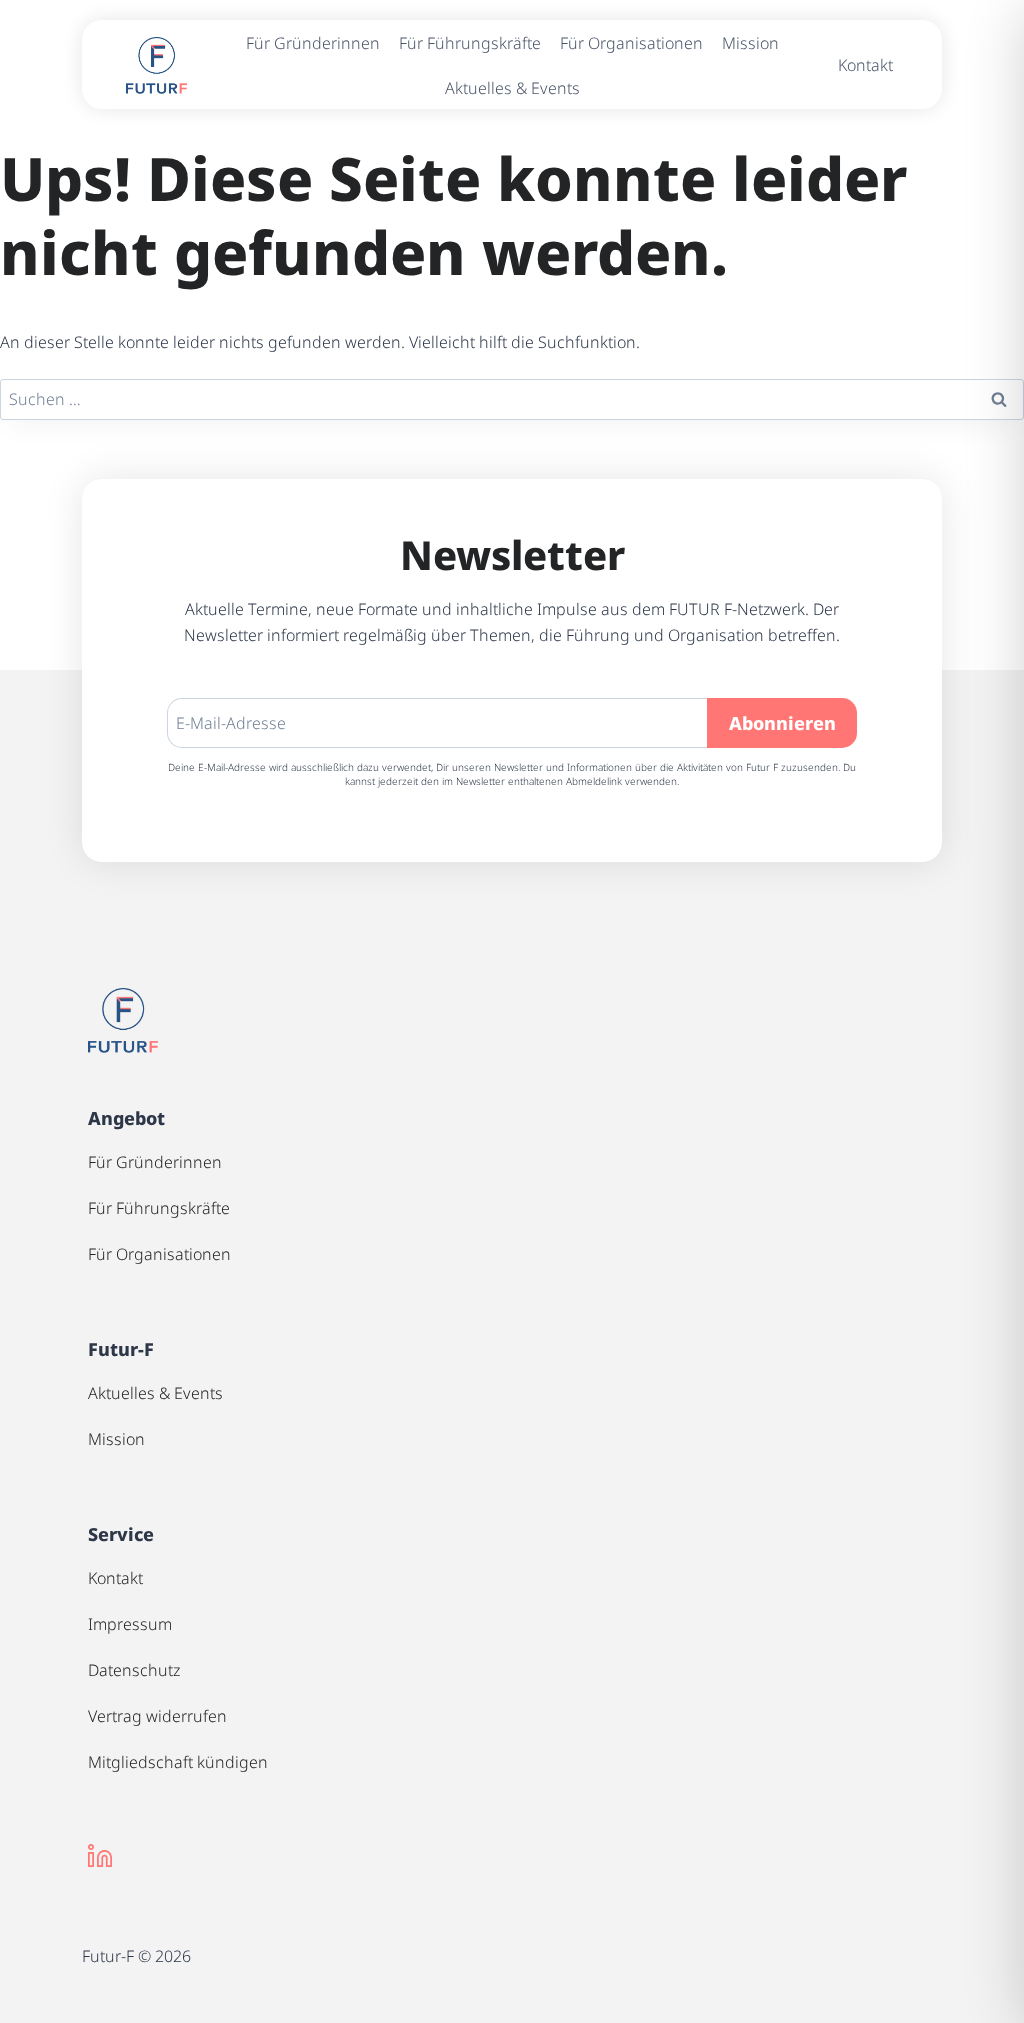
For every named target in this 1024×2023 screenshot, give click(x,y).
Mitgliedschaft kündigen (178, 1762)
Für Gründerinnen (313, 43)
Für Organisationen (631, 43)
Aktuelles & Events (512, 88)
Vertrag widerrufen (157, 1716)
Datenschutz (134, 1670)
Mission (750, 43)
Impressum (130, 1624)
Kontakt (865, 65)
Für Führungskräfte (470, 43)
